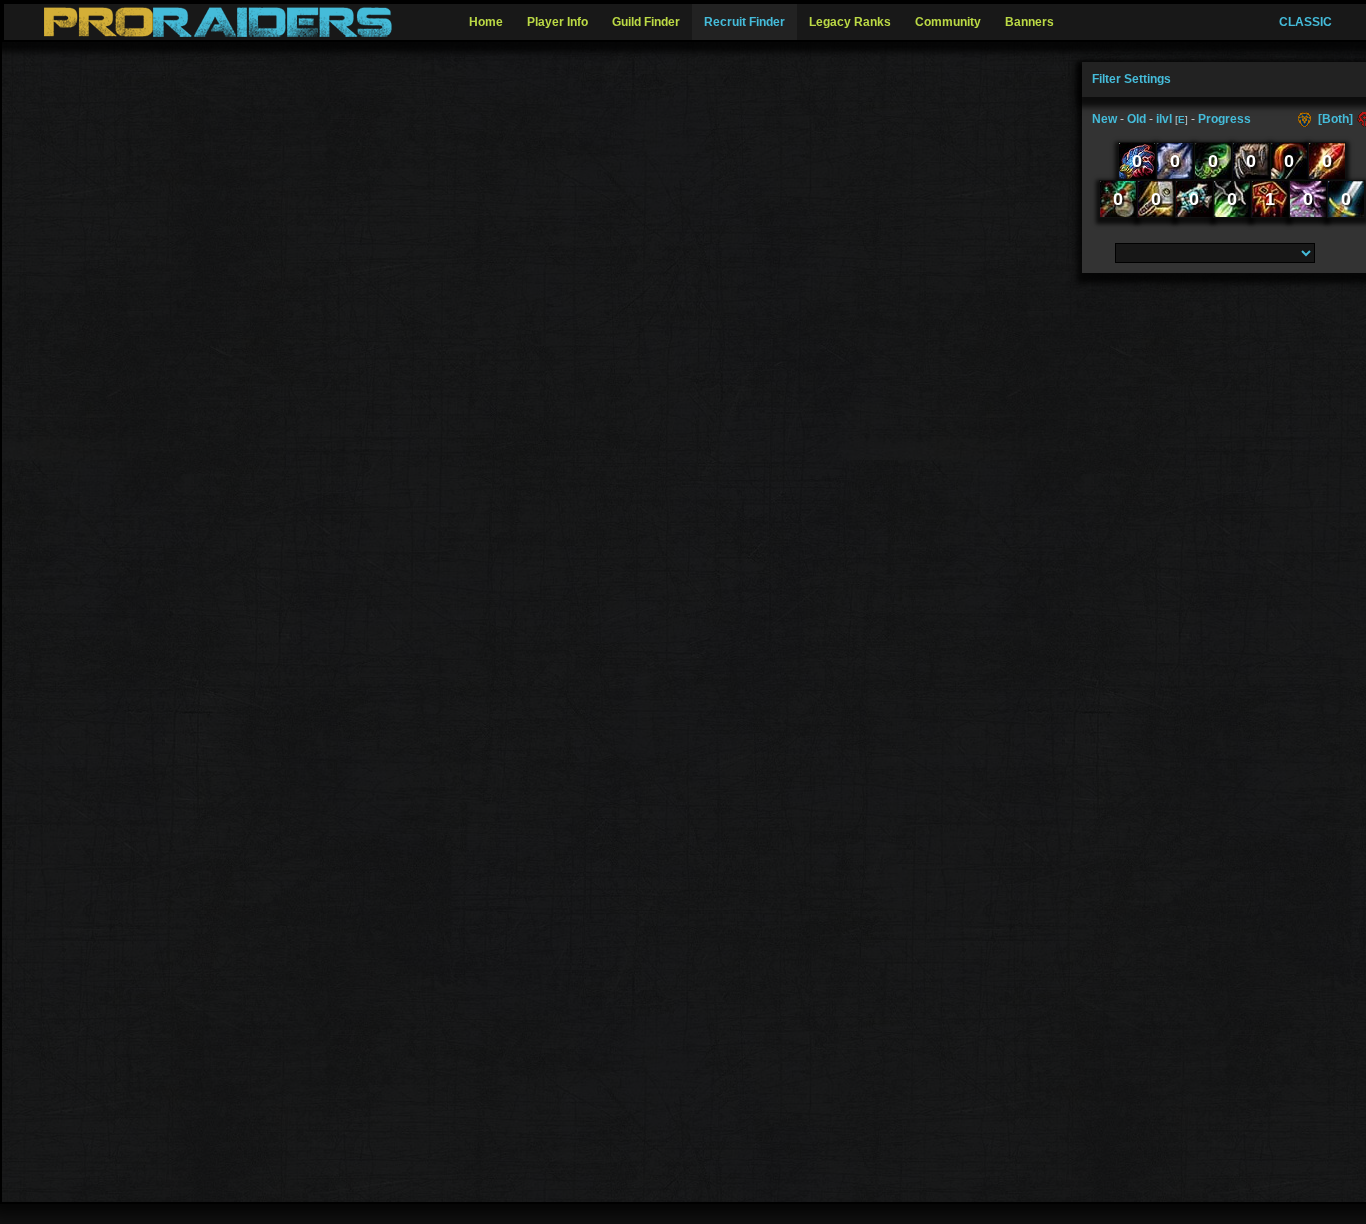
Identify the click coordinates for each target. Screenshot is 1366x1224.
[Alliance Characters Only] (1306, 119)
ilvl (1164, 119)
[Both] (1335, 119)
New (1104, 119)
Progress (1224, 119)
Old (1136, 119)
